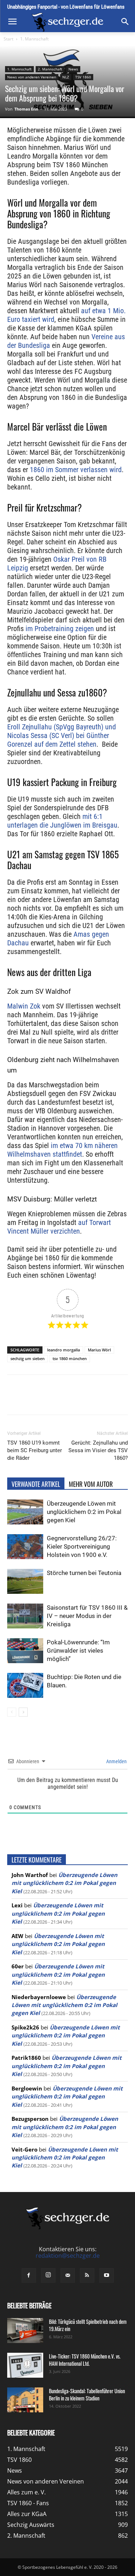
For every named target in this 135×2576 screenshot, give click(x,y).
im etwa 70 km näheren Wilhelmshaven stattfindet (62, 1150)
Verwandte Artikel (36, 1484)
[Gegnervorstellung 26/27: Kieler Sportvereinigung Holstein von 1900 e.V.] (25, 1547)
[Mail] (68, 2275)
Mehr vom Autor (91, 1484)
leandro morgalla (64, 1350)
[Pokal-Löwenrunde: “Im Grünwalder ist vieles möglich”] (25, 1651)
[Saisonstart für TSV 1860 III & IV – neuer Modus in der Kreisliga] (25, 1616)
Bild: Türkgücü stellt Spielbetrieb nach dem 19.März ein (88, 2325)
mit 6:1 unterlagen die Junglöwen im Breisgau (62, 821)
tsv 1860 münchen (70, 1358)
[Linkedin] (87, 1400)
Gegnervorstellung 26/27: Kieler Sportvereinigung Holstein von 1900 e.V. (82, 1546)
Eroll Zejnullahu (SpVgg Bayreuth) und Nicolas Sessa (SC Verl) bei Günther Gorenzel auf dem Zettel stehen (62, 735)
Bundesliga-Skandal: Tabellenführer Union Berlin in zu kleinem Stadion (87, 2394)
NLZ (66, 77)
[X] (54, 1400)
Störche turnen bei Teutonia (84, 1573)
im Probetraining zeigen (60, 629)
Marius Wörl (99, 1350)
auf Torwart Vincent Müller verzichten (59, 1227)
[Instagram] (48, 2275)
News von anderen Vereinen (32, 77)
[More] (120, 1400)
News (73, 69)
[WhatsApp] (70, 1400)
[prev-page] (12, 1712)
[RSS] (87, 2275)
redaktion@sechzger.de (68, 2256)
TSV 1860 (83, 77)
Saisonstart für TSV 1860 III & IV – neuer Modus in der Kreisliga (87, 1616)
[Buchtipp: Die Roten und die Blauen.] (25, 1685)
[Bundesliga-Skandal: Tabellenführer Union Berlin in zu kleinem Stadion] (25, 2400)
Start (8, 39)
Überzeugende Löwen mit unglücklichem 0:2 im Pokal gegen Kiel (84, 1512)
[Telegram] (103, 1400)
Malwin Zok (24, 1006)
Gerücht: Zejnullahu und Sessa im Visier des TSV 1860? (98, 1450)
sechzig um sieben (28, 1358)
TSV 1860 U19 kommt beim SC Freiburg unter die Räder (35, 1450)
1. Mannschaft (34, 39)
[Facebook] (37, 1400)
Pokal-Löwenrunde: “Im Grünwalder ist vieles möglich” (78, 1651)
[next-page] (23, 1712)
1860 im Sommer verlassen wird (76, 470)
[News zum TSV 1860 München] (67, 22)
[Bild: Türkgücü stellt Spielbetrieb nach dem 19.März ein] (25, 2331)
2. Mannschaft (50, 69)
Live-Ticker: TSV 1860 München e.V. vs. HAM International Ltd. (85, 2360)
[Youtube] (107, 2275)
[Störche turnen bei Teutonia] (25, 1581)
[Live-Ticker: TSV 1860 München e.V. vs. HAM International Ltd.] (25, 2365)
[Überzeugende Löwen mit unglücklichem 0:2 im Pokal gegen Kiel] (25, 1512)
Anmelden (116, 1761)
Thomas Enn (26, 109)
